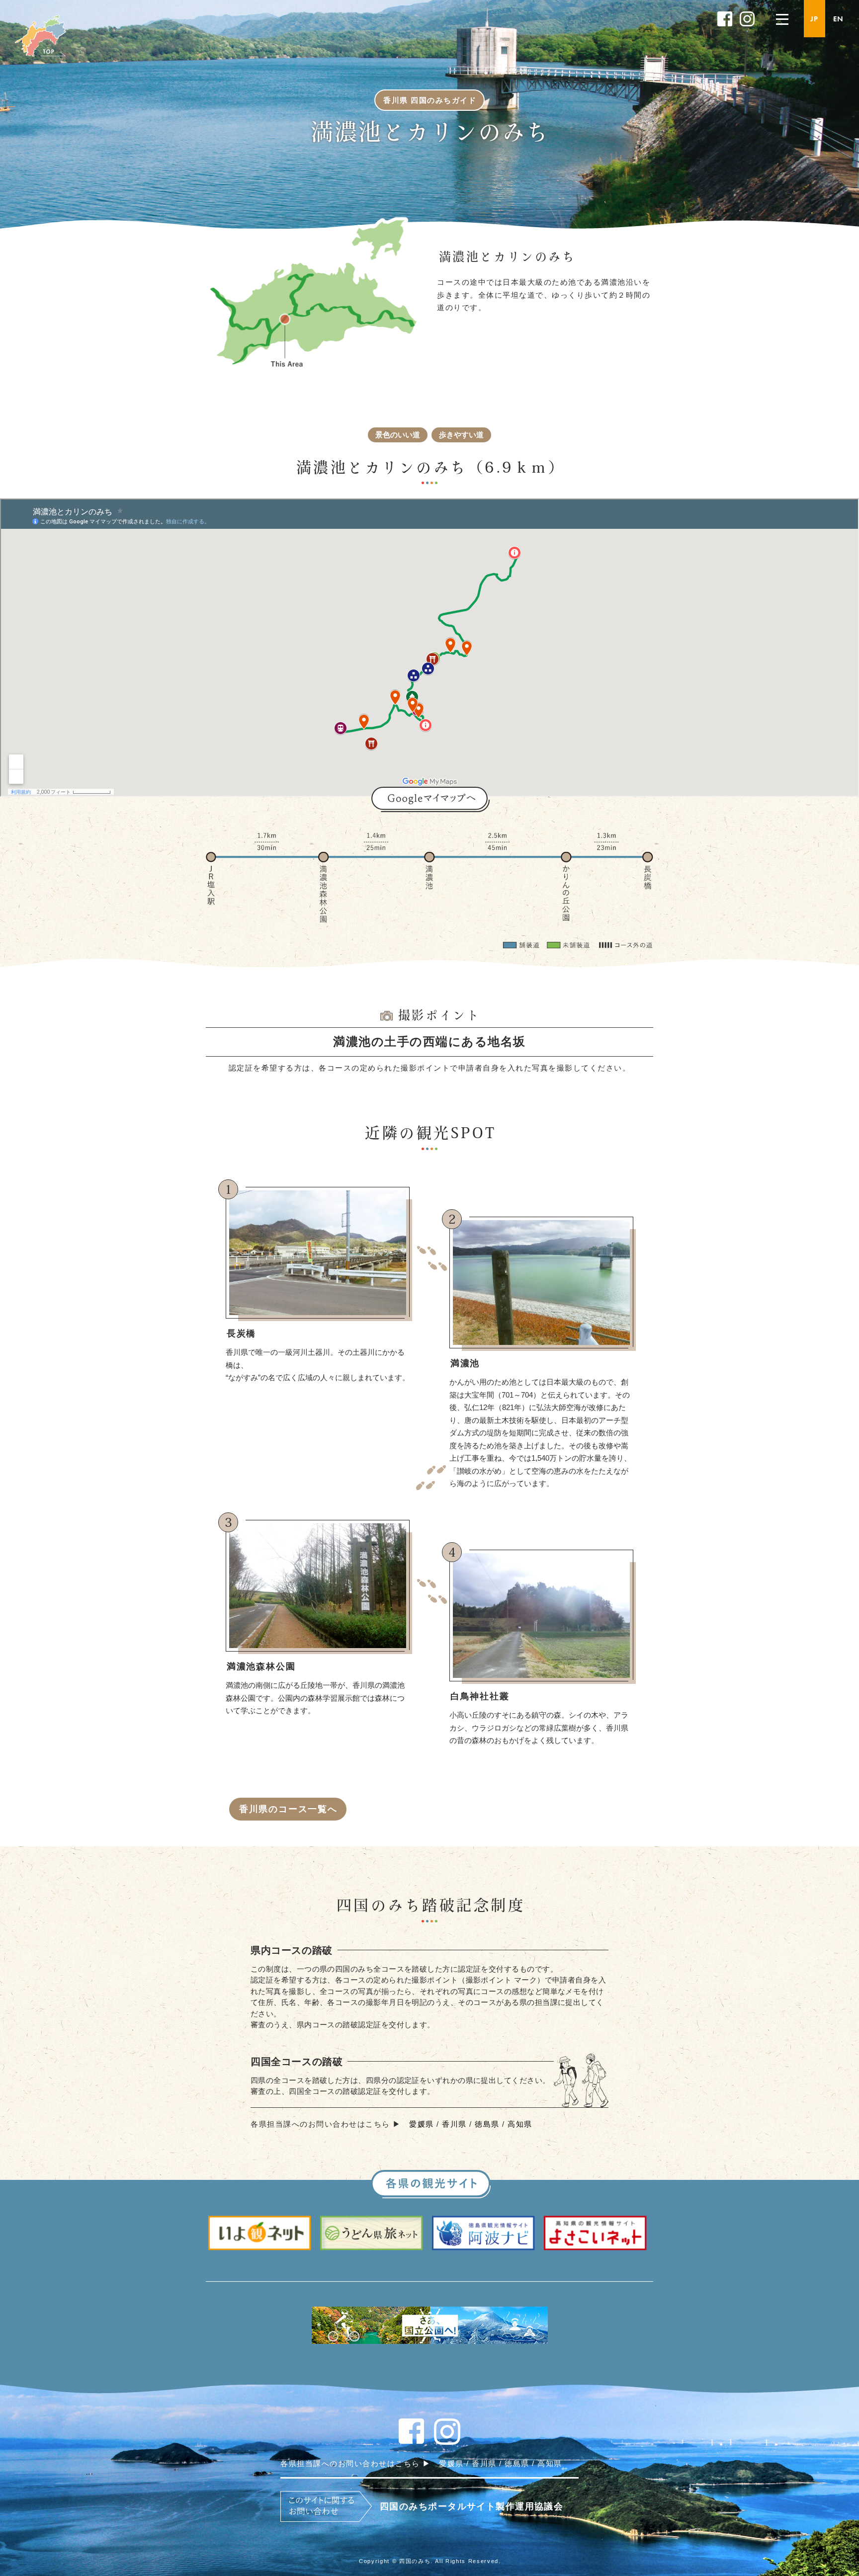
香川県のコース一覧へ (288, 1809)
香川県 (454, 2124)
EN (838, 19)
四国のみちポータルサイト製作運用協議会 (472, 2506)
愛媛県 (422, 2124)
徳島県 (487, 2124)
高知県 (520, 2124)
